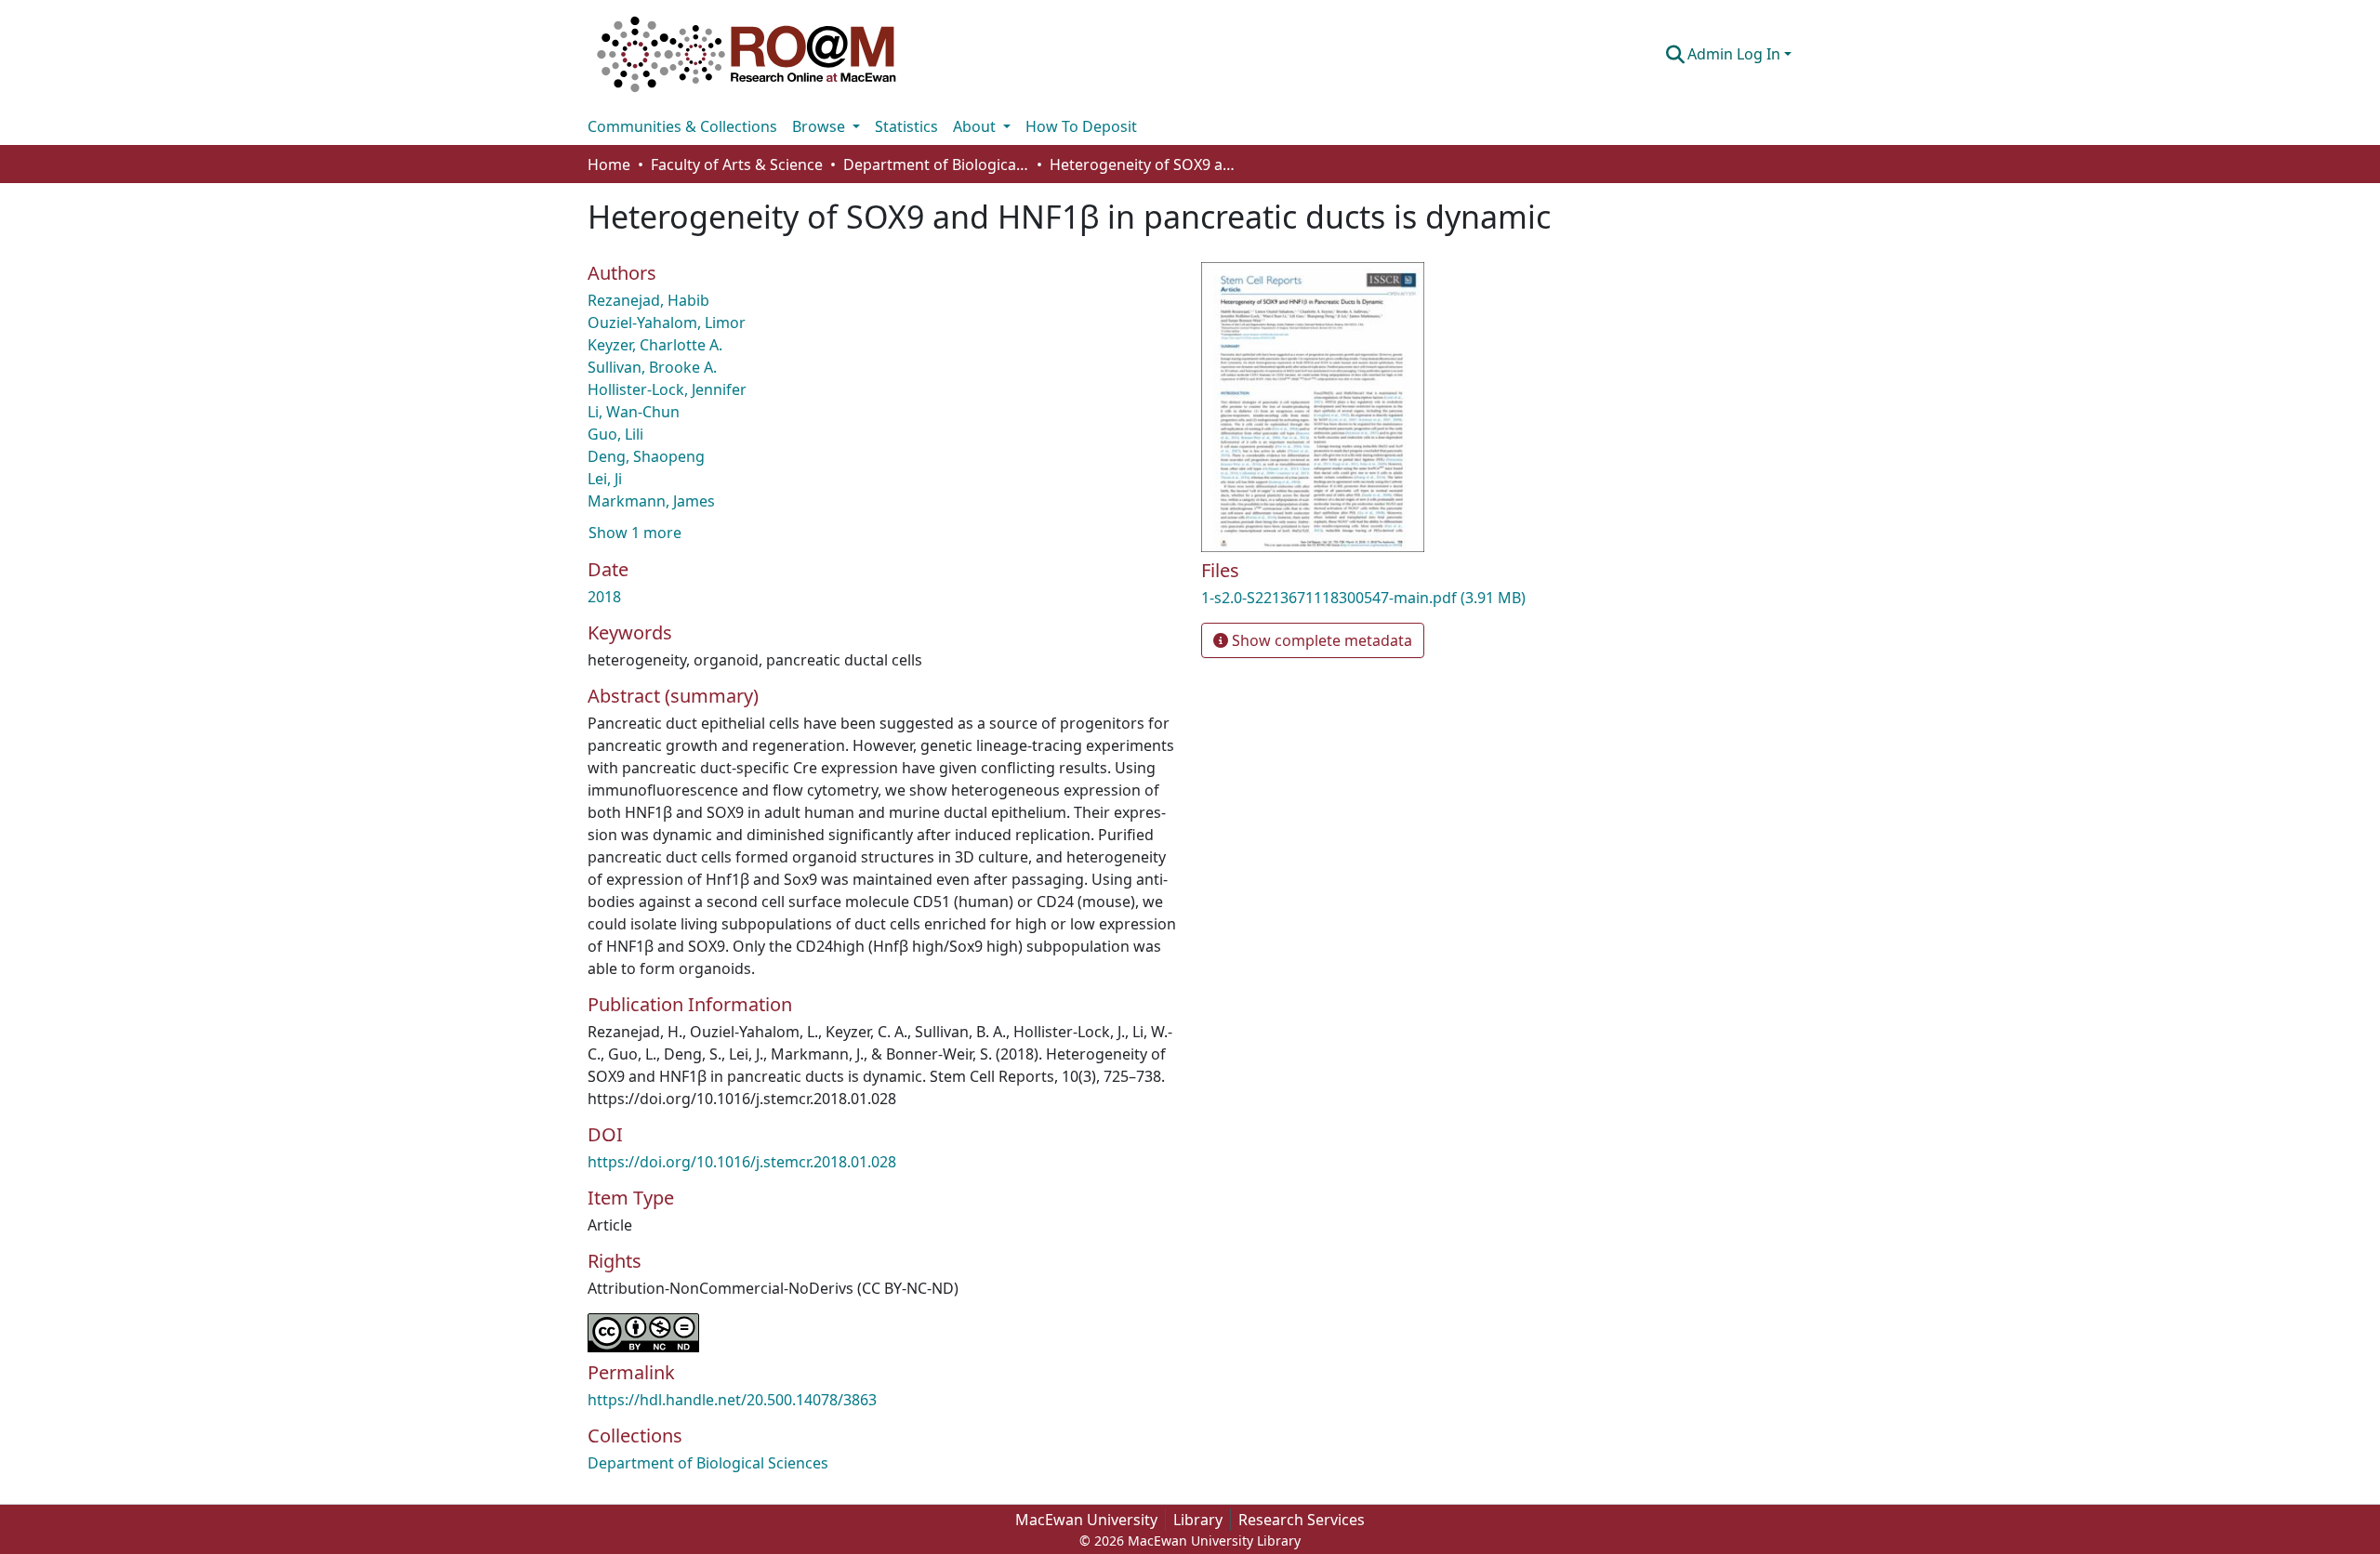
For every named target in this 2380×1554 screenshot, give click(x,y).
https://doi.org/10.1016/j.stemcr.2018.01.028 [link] (742, 1162)
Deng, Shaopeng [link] (646, 456)
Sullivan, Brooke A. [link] (652, 367)
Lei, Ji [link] (605, 479)
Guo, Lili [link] (615, 434)
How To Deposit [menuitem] (1081, 126)
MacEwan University (1086, 1520)
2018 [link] (604, 597)
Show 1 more (635, 533)
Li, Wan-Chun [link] (634, 412)
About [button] (976, 126)
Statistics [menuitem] (906, 126)
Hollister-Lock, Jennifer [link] (667, 389)
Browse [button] (820, 126)
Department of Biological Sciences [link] (936, 165)
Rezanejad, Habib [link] (648, 300)
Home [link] (609, 165)
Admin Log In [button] (1736, 54)
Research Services (1302, 1520)
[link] (1395, 598)
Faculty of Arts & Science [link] (737, 165)
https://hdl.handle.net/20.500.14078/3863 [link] (732, 1400)
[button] (747, 54)
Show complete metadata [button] (1320, 640)
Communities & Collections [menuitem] (682, 126)
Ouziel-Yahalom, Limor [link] (667, 323)
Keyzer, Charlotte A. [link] (655, 345)
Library (1198, 1520)
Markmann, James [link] (651, 501)
